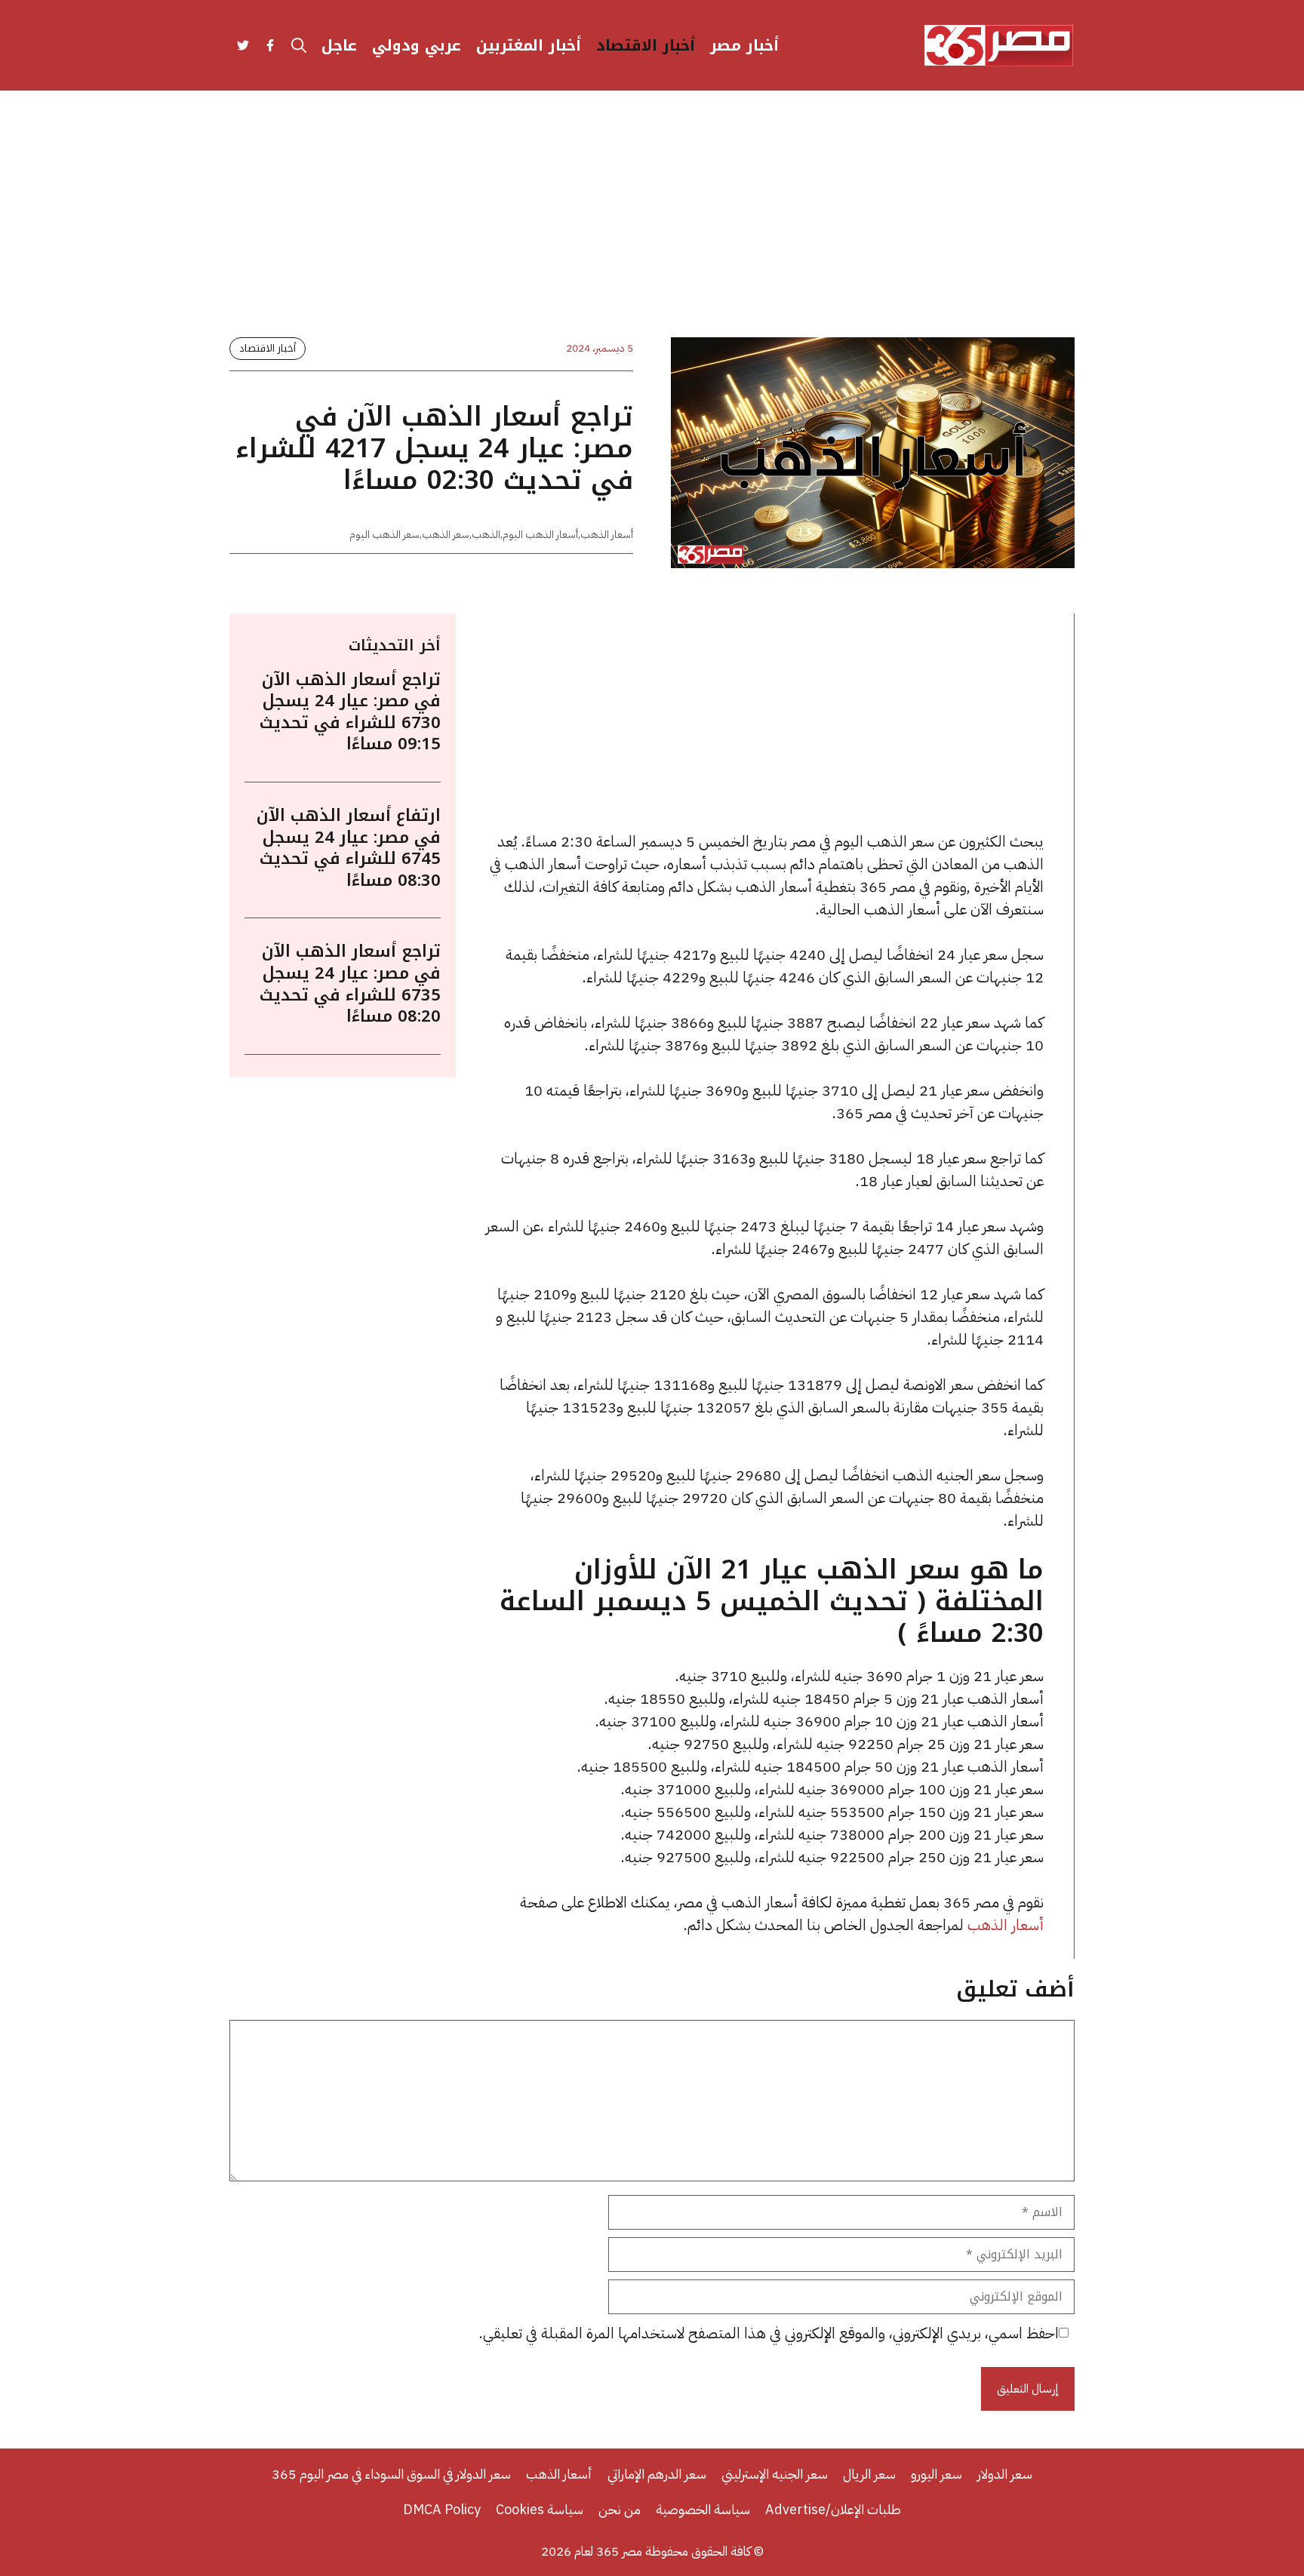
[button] (299, 45)
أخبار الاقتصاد (646, 45)
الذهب (486, 535)
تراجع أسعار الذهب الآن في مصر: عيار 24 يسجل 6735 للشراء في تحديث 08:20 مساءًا (350, 984)
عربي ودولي (417, 45)
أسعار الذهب (607, 535)
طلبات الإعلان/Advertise (833, 2509)
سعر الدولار (1005, 2474)
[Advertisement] (652, 226)
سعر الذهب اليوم (384, 535)
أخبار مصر (744, 45)
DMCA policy (442, 2509)
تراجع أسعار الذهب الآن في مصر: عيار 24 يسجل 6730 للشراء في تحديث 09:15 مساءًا (350, 712)
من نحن (620, 2509)
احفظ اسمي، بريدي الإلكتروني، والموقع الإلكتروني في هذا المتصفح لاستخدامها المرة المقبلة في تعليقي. (769, 2333)
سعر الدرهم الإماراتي (657, 2474)
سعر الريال (869, 2474)
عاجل (339, 45)
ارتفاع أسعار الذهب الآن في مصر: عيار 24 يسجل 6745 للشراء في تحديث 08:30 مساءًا (349, 848)
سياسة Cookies (540, 2509)
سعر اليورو (936, 2474)
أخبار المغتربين (529, 45)
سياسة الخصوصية (703, 2509)
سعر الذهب (446, 535)
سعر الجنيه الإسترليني (775, 2474)
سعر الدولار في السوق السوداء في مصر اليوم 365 (391, 2474)
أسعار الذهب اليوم (540, 535)
